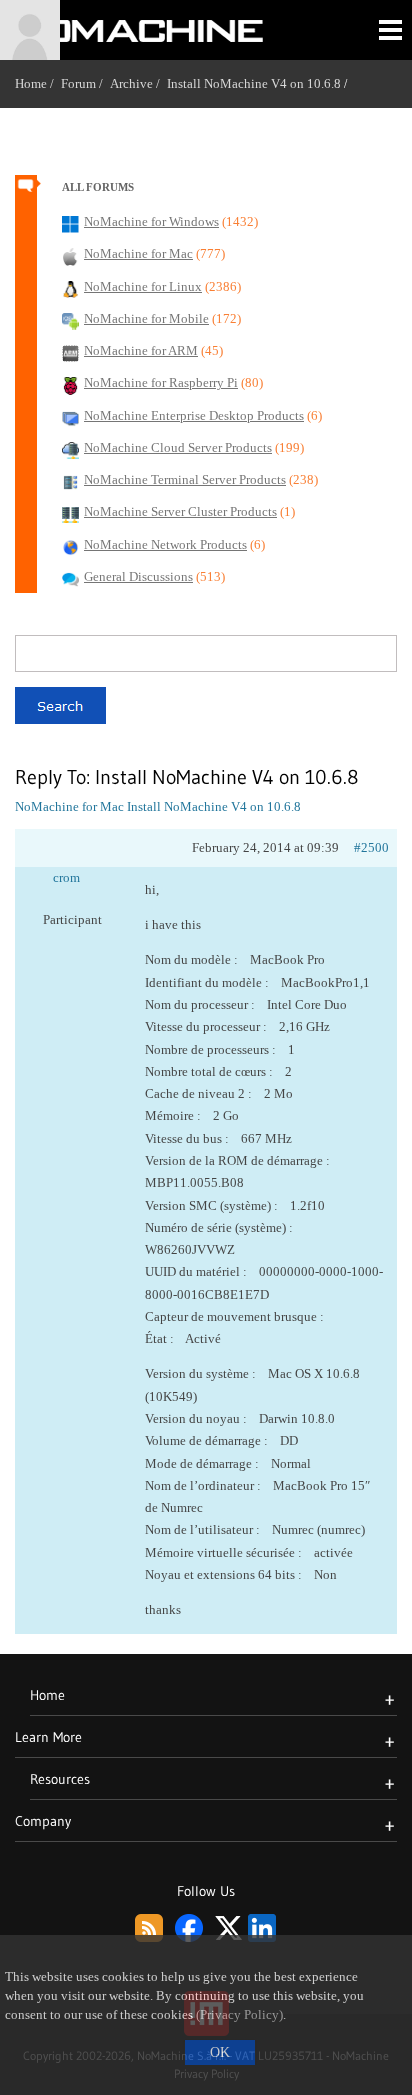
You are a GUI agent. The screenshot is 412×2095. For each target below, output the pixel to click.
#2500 (371, 847)
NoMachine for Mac (69, 806)
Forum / (85, 83)
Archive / (138, 83)
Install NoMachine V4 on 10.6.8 (254, 83)
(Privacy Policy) (239, 2015)
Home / (38, 83)
